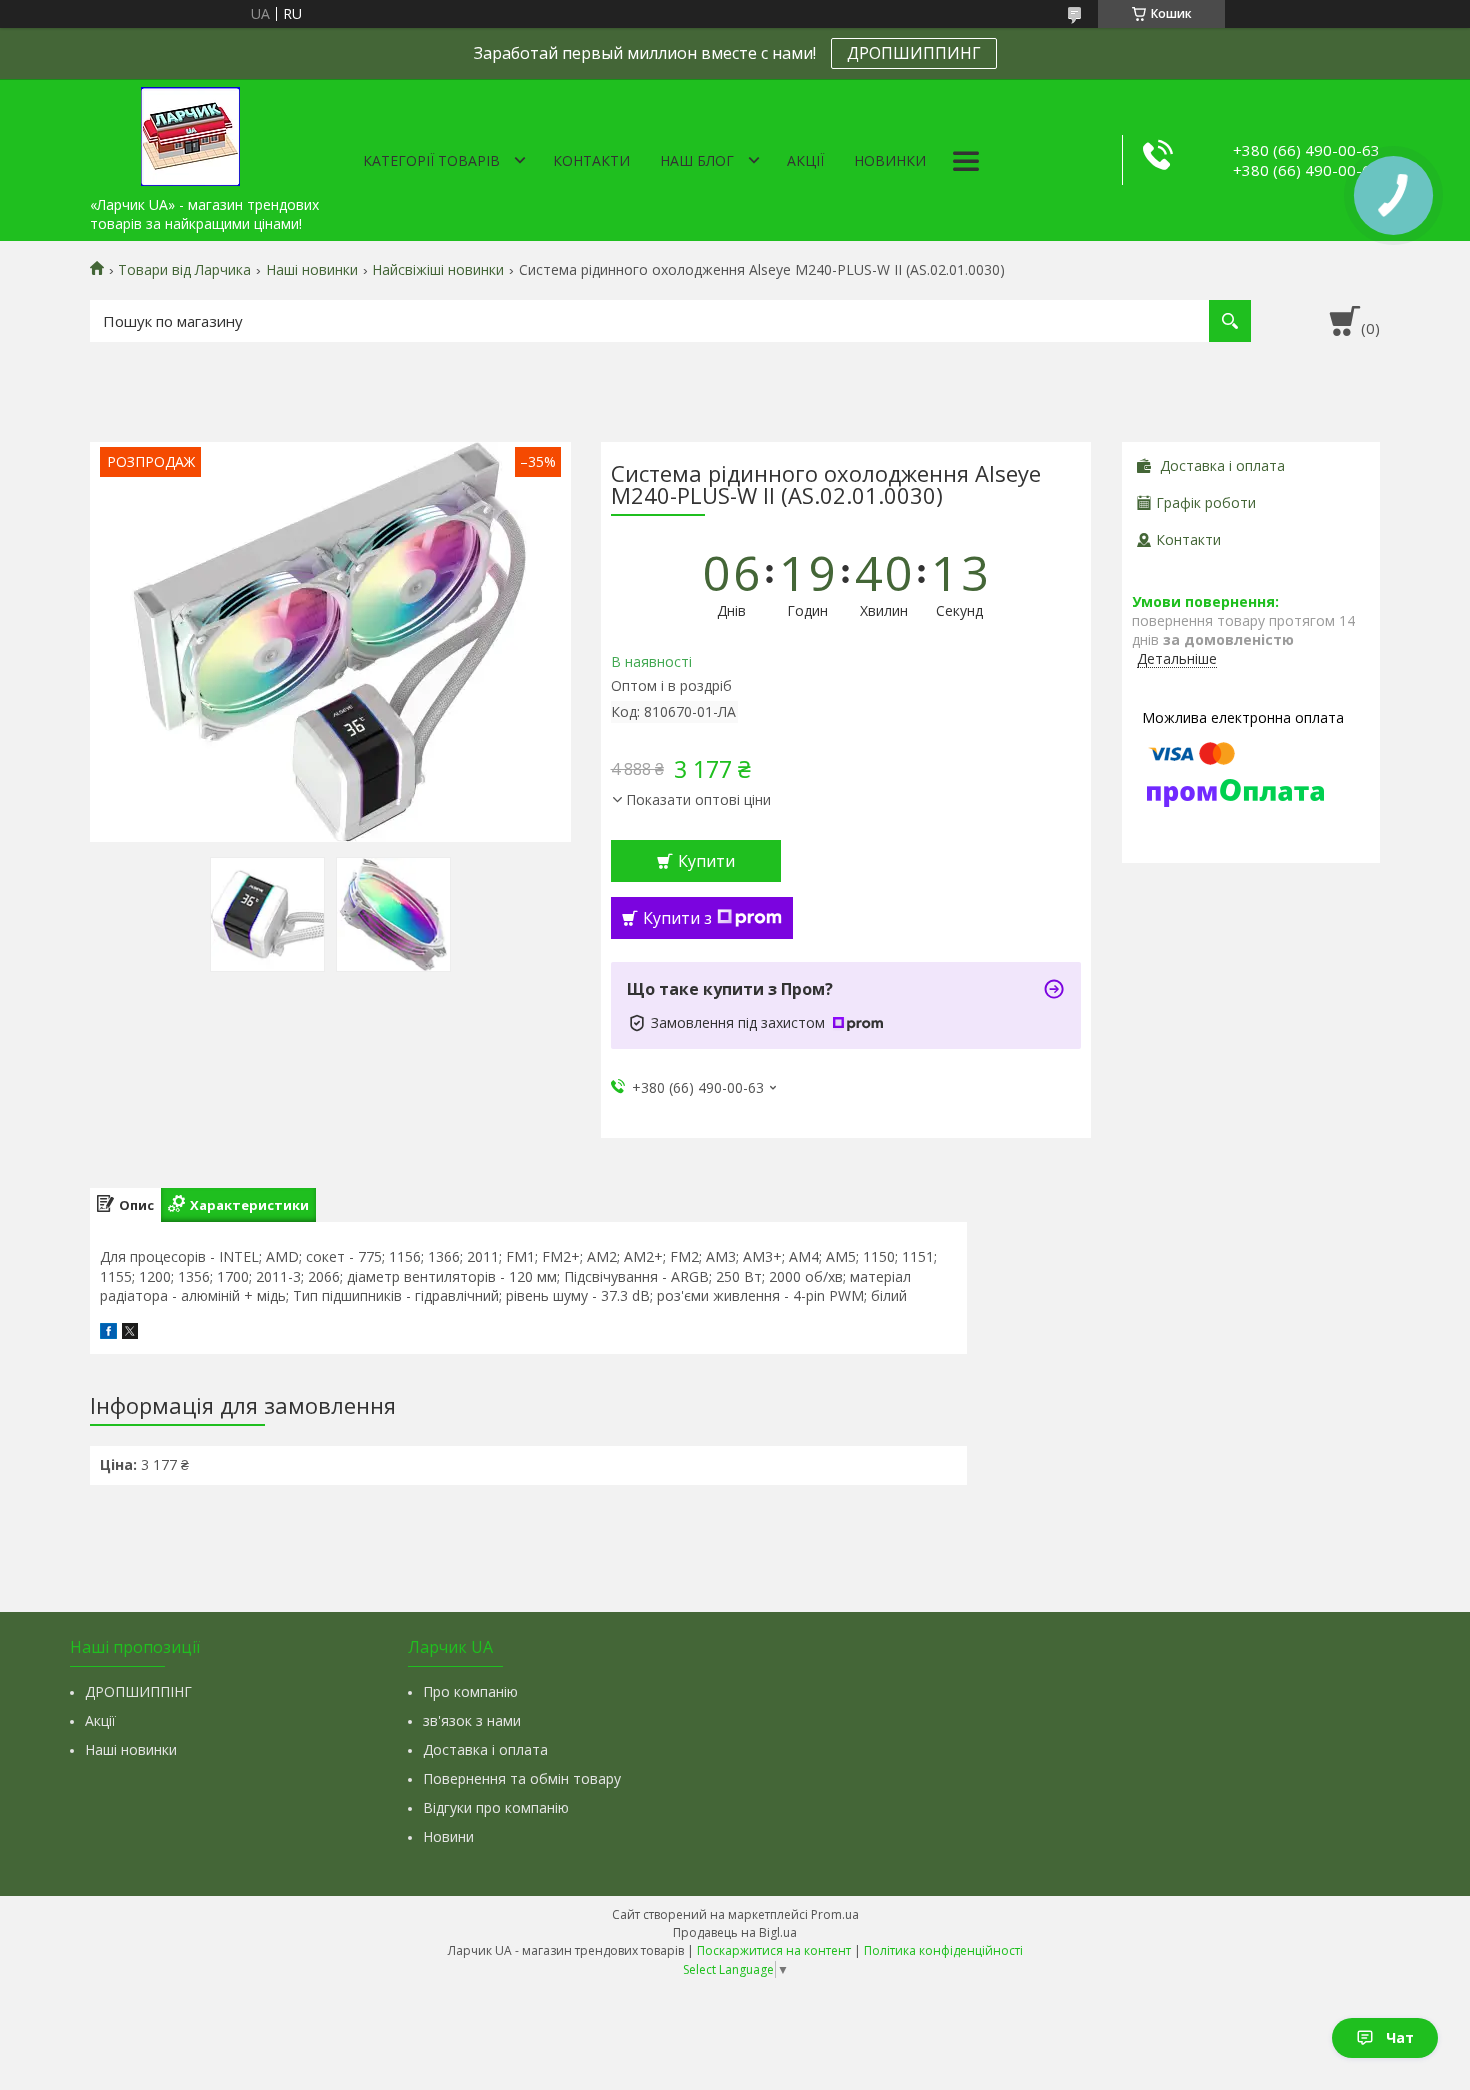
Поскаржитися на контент (774, 1950)
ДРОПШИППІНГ (138, 1691)
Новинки (890, 160)
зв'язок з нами (472, 1720)
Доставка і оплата (485, 1749)
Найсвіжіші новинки (438, 270)
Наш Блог (697, 160)
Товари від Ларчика (184, 270)
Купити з (677, 918)
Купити (706, 861)
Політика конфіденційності (943, 1950)
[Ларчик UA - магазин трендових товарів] (190, 133)
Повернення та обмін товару (522, 1778)
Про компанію (470, 1691)
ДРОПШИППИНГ (914, 53)
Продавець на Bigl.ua (735, 1932)
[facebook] (108, 1333)
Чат (1400, 2037)
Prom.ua (835, 1914)
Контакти (591, 160)
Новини (448, 1836)
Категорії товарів (431, 160)
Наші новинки (312, 270)
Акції (805, 160)
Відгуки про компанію (496, 1807)
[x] (130, 1333)
